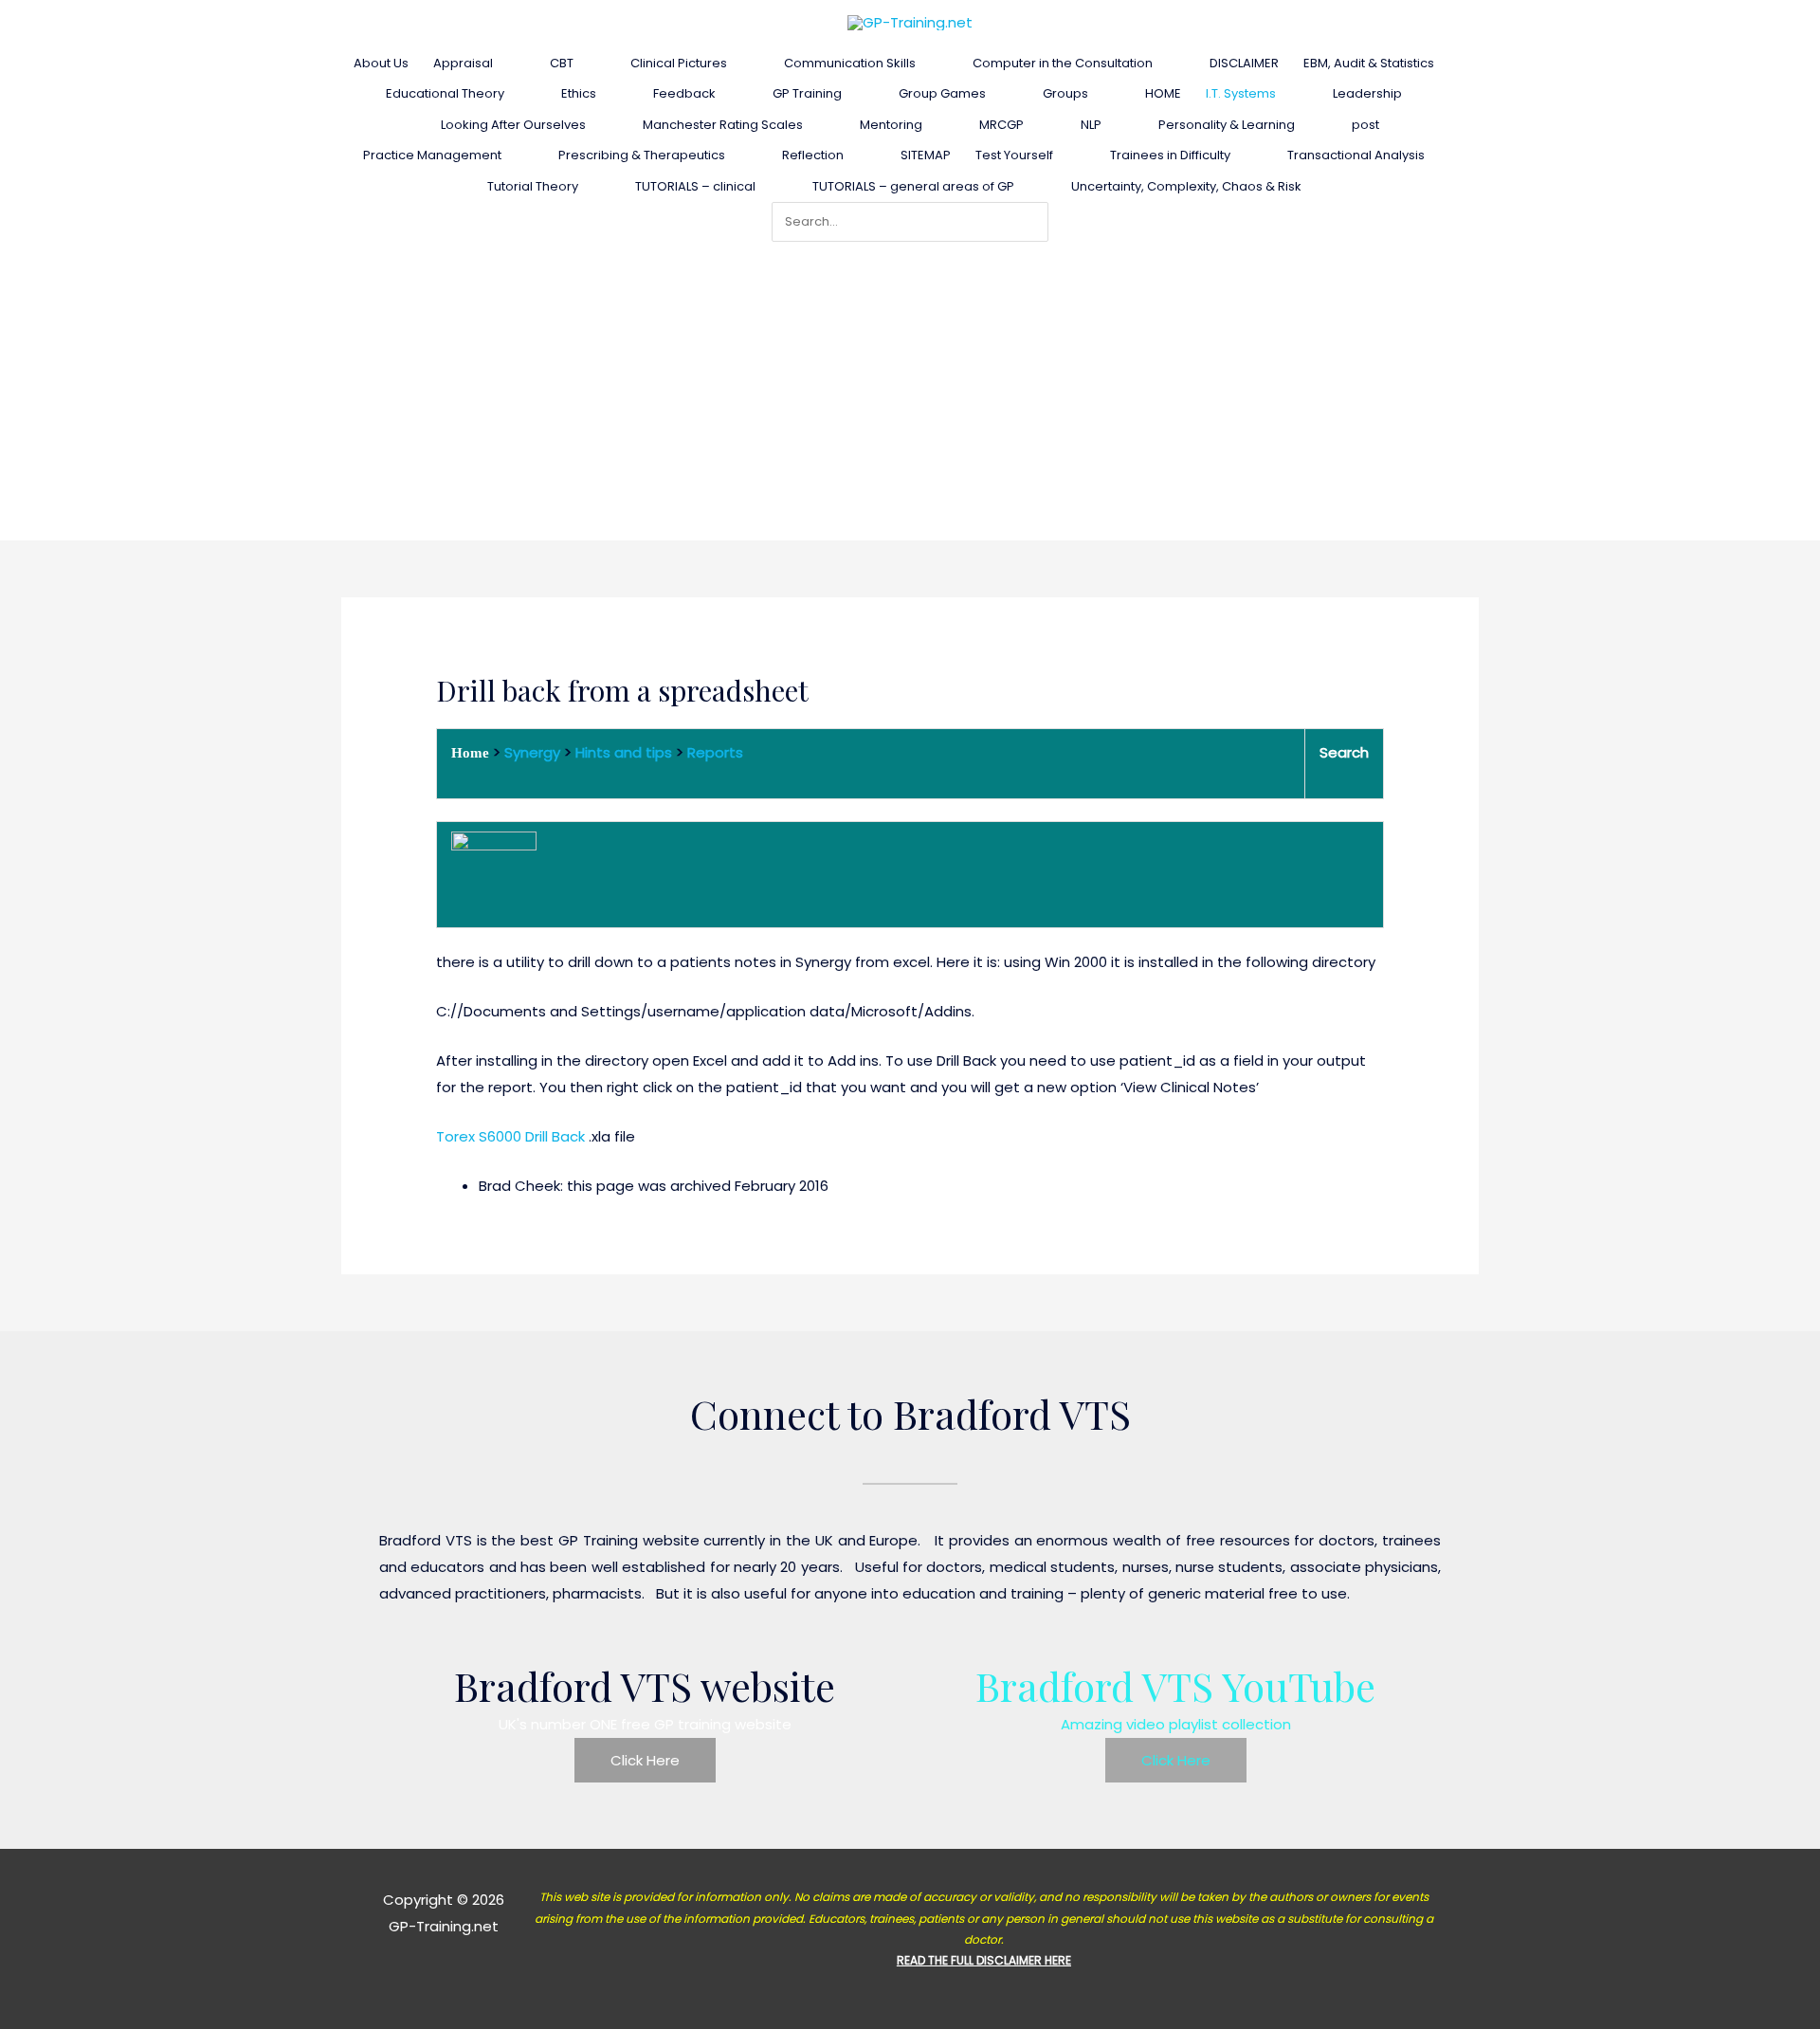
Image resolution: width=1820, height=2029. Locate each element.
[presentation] (501, 63)
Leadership (1367, 93)
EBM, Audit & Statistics (1369, 63)
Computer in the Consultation (1063, 63)
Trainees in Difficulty (1170, 155)
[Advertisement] (910, 384)
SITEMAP (926, 155)
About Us (381, 63)
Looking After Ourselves (513, 125)
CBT (562, 63)
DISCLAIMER (1244, 63)
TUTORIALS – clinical (695, 186)
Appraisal (463, 63)
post (1365, 125)
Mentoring (891, 125)
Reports (715, 752)
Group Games (942, 93)
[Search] (1038, 222)
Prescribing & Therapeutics (642, 155)
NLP (1091, 125)
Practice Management (432, 155)
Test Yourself (1014, 155)
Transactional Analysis (1356, 155)
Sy (512, 752)
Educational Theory (445, 93)
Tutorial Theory (533, 186)
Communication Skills (850, 63)
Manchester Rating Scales (723, 125)
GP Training (807, 93)
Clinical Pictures (679, 63)
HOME (1163, 93)
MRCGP (1001, 125)
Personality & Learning (1227, 125)
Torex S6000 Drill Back (510, 1136)
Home (470, 753)
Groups (1065, 93)
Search (1344, 752)
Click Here (645, 1760)
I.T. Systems (1241, 93)
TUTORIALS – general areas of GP (913, 186)
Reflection (813, 155)
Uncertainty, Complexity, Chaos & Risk (1186, 186)
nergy (540, 752)
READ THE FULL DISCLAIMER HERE (984, 1960)
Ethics (579, 93)
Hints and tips (624, 752)
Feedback (684, 93)
